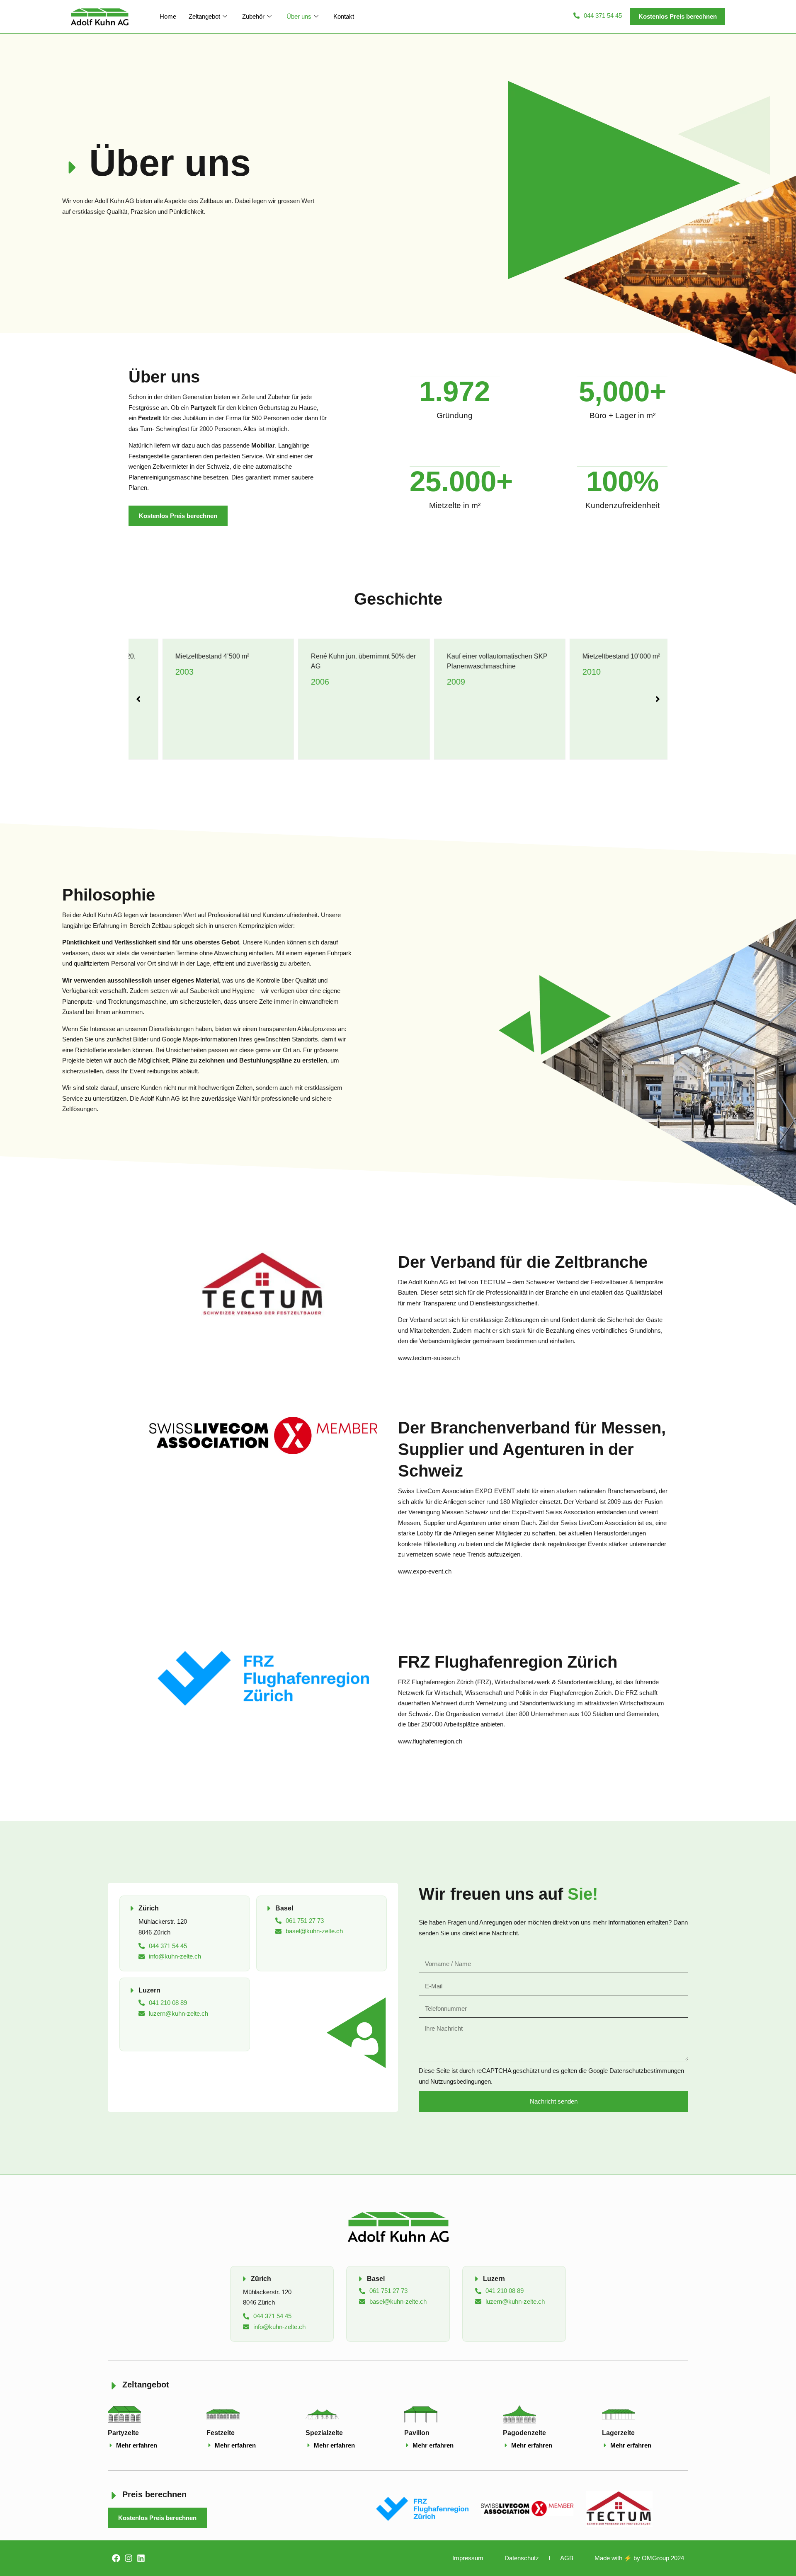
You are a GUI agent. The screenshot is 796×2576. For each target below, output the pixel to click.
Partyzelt (203, 408)
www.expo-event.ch (425, 1571)
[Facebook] (116, 2558)
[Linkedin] (141, 2558)
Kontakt (344, 16)
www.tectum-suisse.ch (429, 1358)
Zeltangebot (204, 16)
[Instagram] (129, 2558)
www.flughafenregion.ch (430, 1741)
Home (168, 16)
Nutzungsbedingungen (461, 2081)
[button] (678, 17)
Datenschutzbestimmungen (647, 2071)
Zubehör (253, 16)
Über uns (299, 16)
